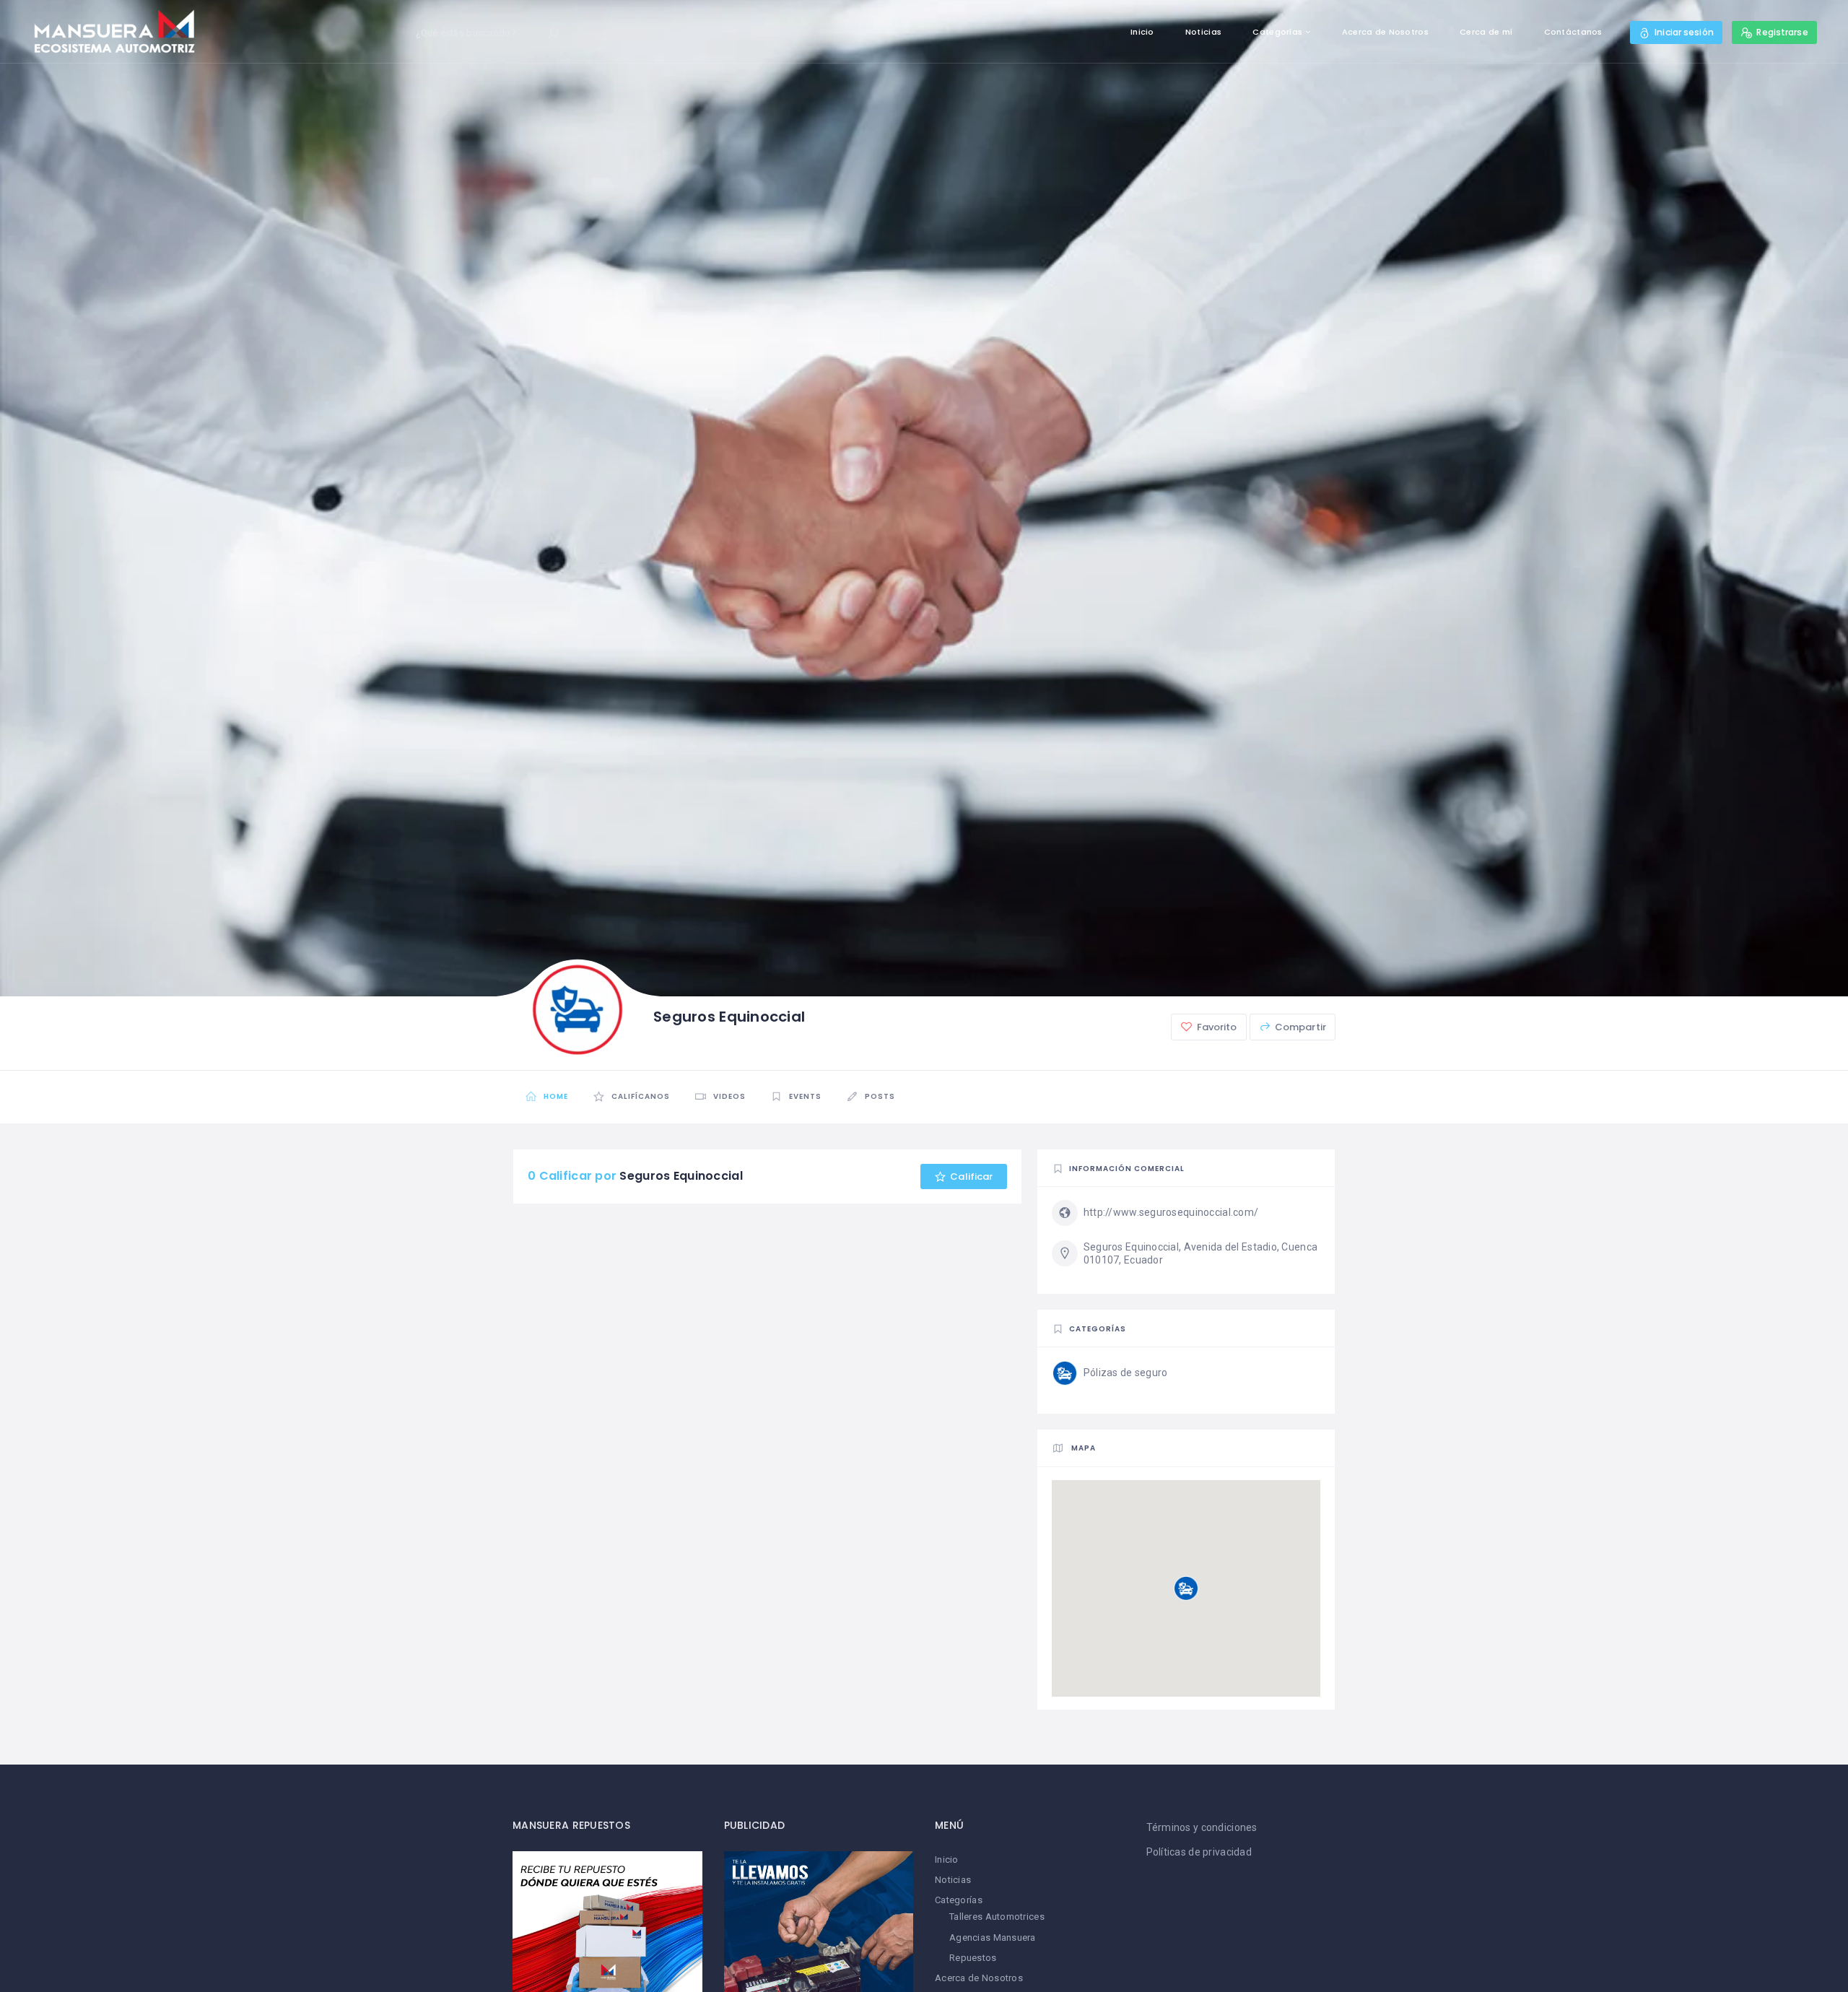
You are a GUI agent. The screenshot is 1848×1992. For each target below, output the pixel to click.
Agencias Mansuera (993, 1937)
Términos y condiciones (1202, 1827)
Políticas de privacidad (1199, 1852)
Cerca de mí (1486, 32)
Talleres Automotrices (997, 1917)
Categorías (1277, 32)
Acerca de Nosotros (1385, 32)
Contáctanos (1573, 32)
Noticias (1203, 32)
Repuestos (973, 1958)
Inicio (1142, 32)
